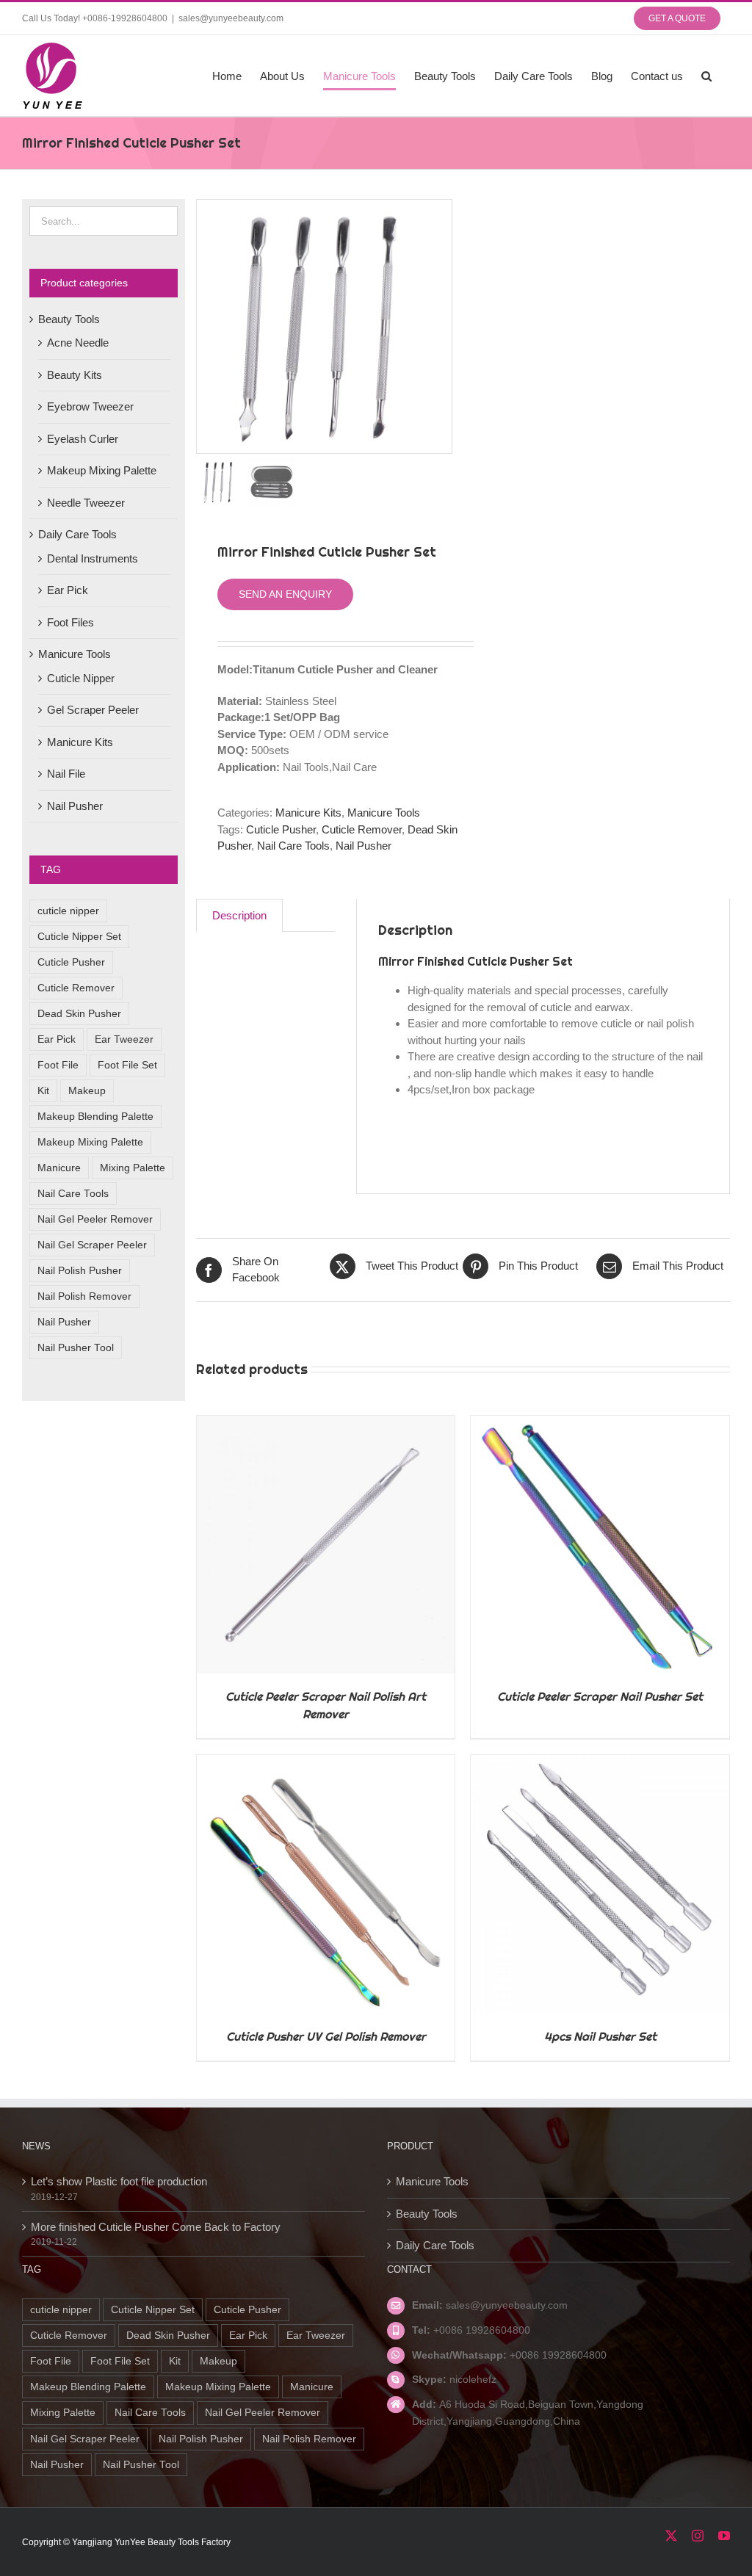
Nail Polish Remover (84, 1296)
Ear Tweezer (124, 1039)
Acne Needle (78, 343)
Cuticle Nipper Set (79, 937)
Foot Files (70, 622)
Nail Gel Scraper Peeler (92, 1245)
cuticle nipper (68, 911)
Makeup (87, 1091)
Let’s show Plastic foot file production (119, 2181)
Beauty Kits (75, 375)
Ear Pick (68, 590)
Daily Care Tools (77, 534)
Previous (208, 327)
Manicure (59, 1168)
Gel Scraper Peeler (93, 710)
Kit (43, 1091)
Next (441, 327)
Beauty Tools (69, 319)
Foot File (58, 1065)
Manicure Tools (384, 813)
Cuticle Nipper (81, 678)
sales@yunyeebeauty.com (231, 18)
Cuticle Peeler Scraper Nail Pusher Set (600, 1697)
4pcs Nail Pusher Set (600, 2037)
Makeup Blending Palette (95, 1117)
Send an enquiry (285, 594)
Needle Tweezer (86, 503)
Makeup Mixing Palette (102, 470)
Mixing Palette (133, 1168)
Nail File (66, 774)
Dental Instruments (93, 558)
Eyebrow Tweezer (90, 406)
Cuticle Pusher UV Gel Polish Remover (326, 2037)
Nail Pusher (364, 846)
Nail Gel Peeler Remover (95, 1219)
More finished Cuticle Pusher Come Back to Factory (156, 2227)
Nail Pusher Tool (76, 1348)
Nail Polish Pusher (80, 1271)
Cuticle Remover (362, 829)
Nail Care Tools (293, 846)
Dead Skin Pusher (79, 1014)
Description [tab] (239, 915)
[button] (706, 76)
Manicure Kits (308, 813)
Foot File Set (127, 1065)
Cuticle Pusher (281, 829)
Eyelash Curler (83, 439)
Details (326, 1547)
